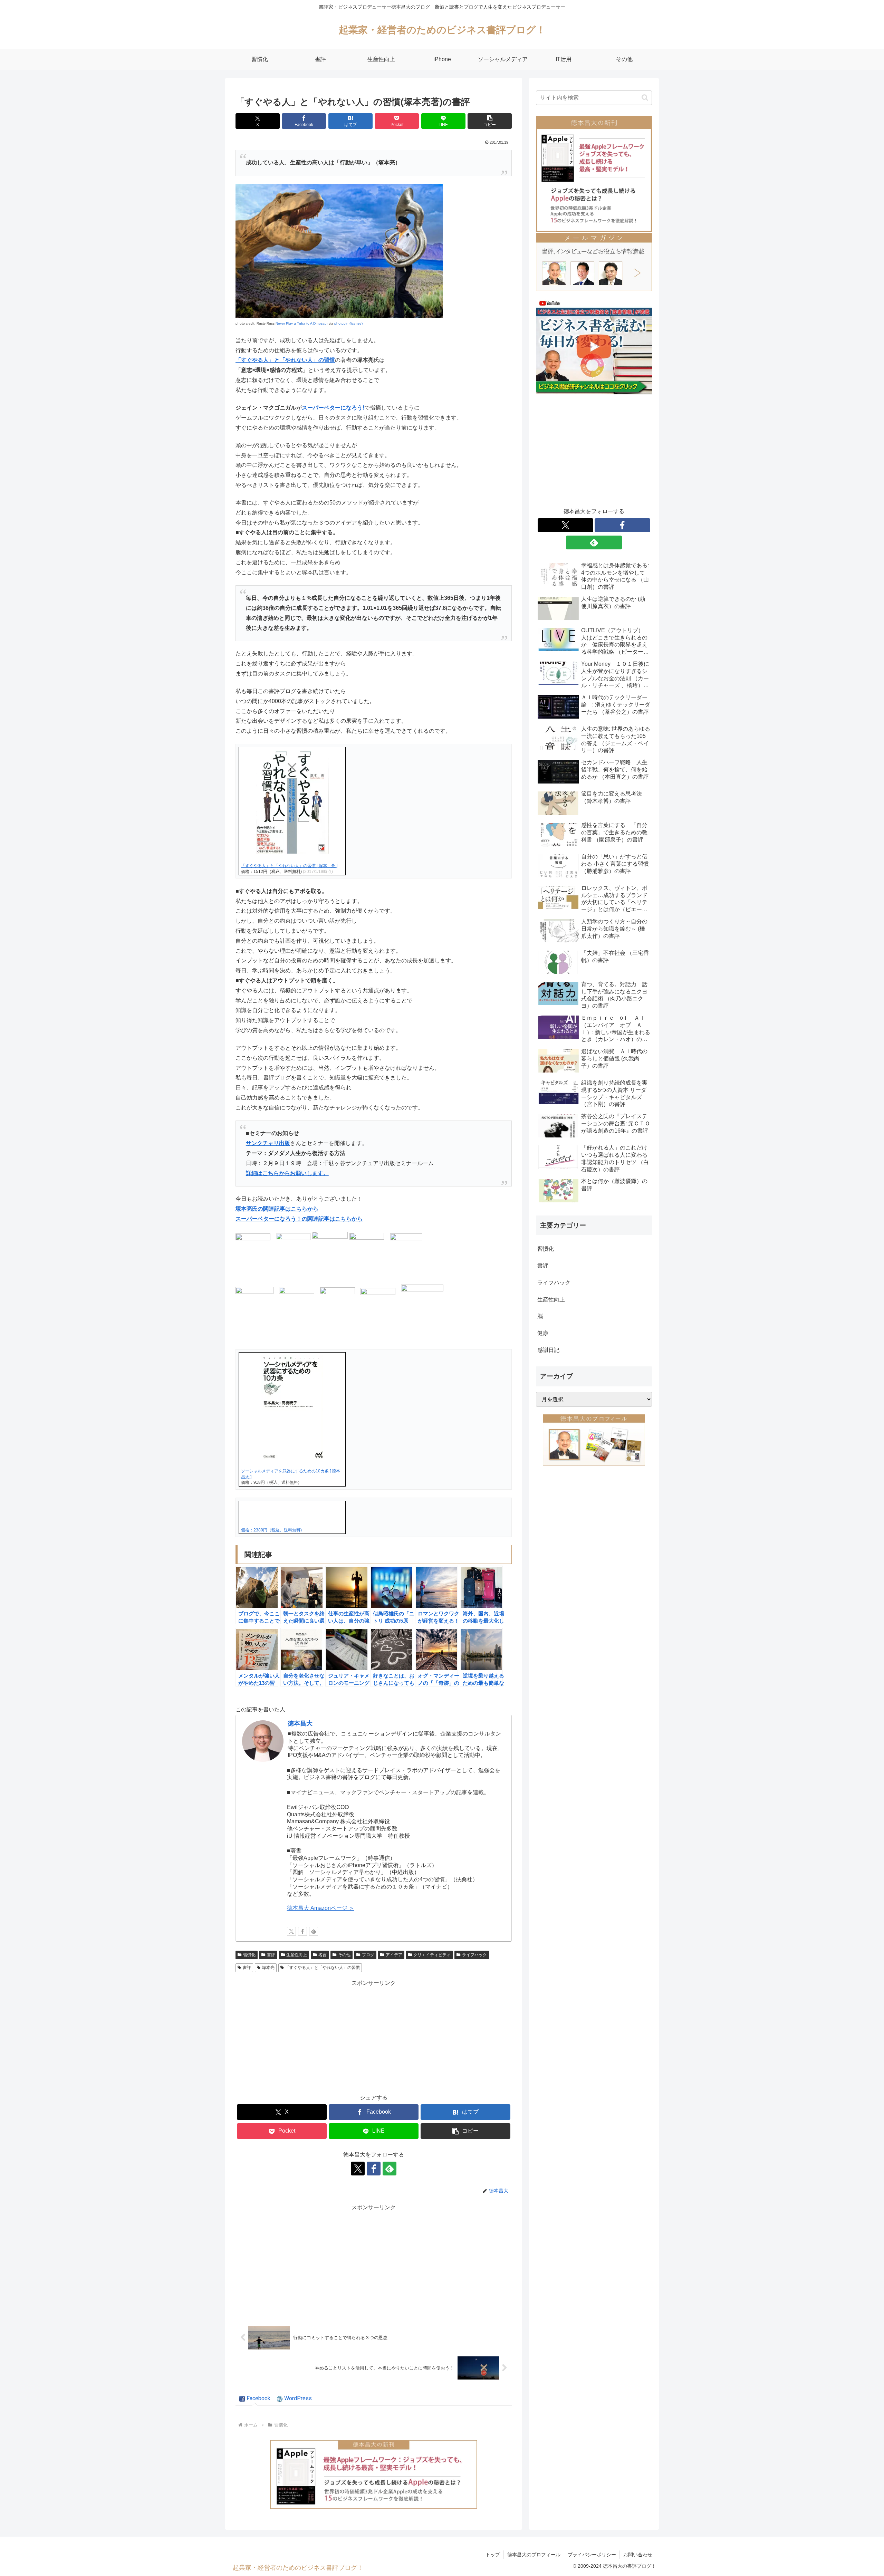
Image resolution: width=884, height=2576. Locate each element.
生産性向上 (297, 1955)
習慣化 (249, 1955)
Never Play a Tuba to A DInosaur (302, 323)
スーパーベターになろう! (333, 408)
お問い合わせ (638, 2555)
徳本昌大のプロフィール (534, 2555)
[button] (490, 121)
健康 (543, 1333)
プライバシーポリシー (592, 2555)
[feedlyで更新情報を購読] (314, 1931)
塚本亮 (268, 1968)
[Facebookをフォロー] (302, 1931)
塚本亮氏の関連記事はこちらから (277, 1209)
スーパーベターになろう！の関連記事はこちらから (299, 1219)
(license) (356, 323)
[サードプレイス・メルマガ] (594, 262)
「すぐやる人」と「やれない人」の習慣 (285, 360)
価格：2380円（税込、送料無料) (271, 1530)
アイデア (394, 1955)
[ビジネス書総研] (594, 346)
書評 (271, 1955)
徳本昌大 (300, 1723)
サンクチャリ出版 (268, 1143)
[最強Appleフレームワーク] (374, 2474)
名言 (323, 1955)
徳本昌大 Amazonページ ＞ (321, 1908)
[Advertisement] (374, 2037)
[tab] (255, 2399)
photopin (341, 323)
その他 (344, 1955)
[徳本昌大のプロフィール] (594, 1440)
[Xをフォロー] (291, 1931)
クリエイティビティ (432, 1955)
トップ (493, 2555)
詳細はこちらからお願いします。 (287, 1173)
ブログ (368, 1955)
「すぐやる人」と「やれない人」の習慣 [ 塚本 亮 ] (289, 866)
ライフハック (474, 1955)
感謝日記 (548, 1350)
